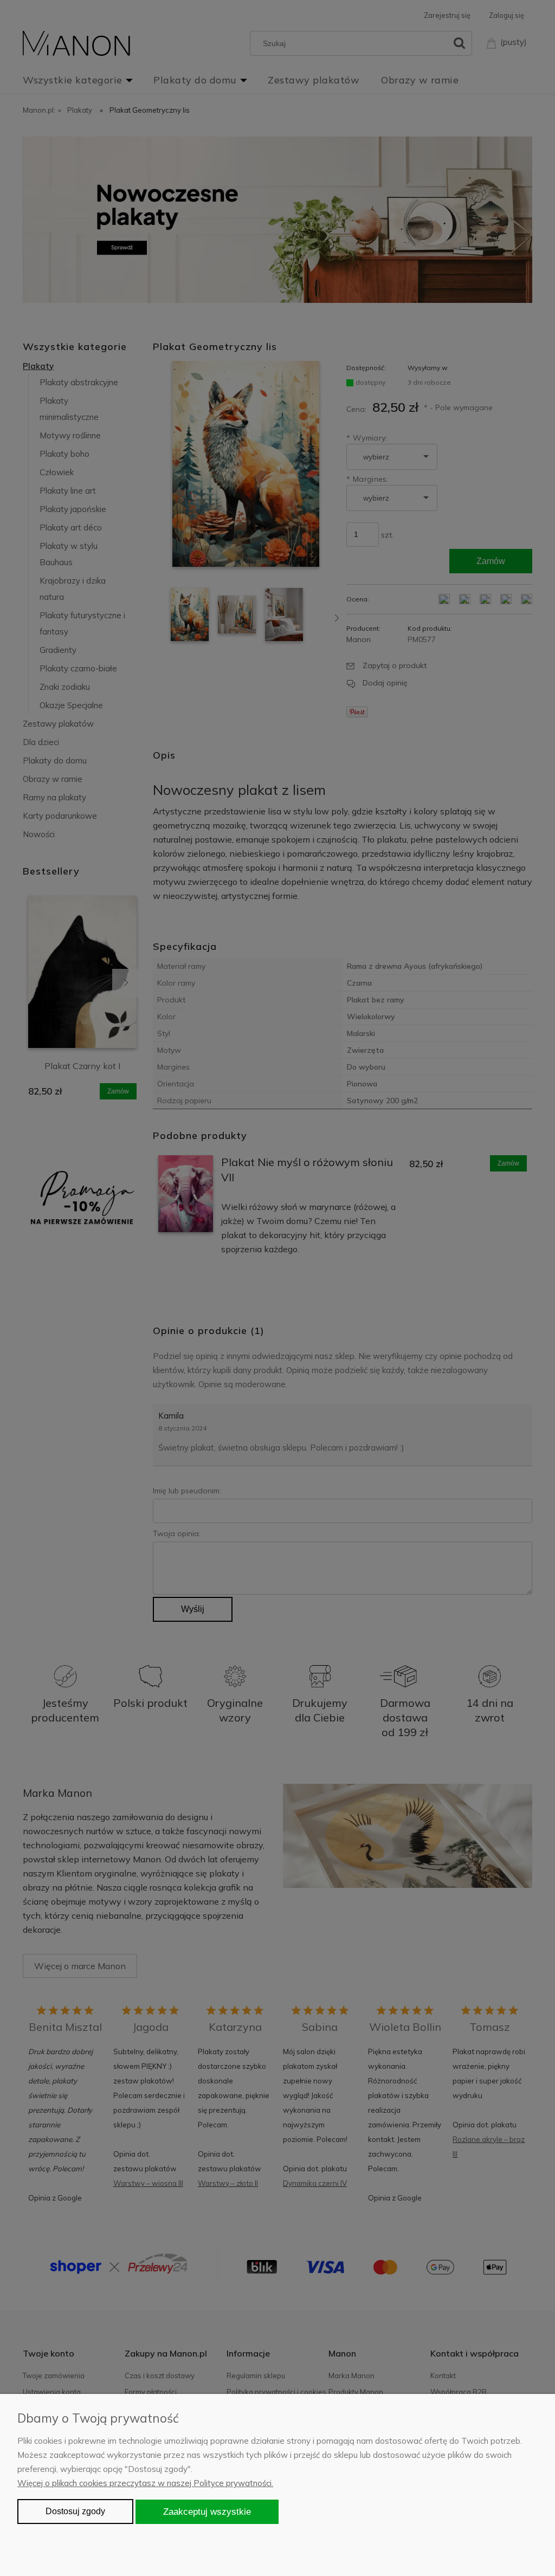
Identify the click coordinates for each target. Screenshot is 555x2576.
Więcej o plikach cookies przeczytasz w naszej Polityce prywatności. (145, 2483)
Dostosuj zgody (75, 2511)
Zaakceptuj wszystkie (207, 2512)
